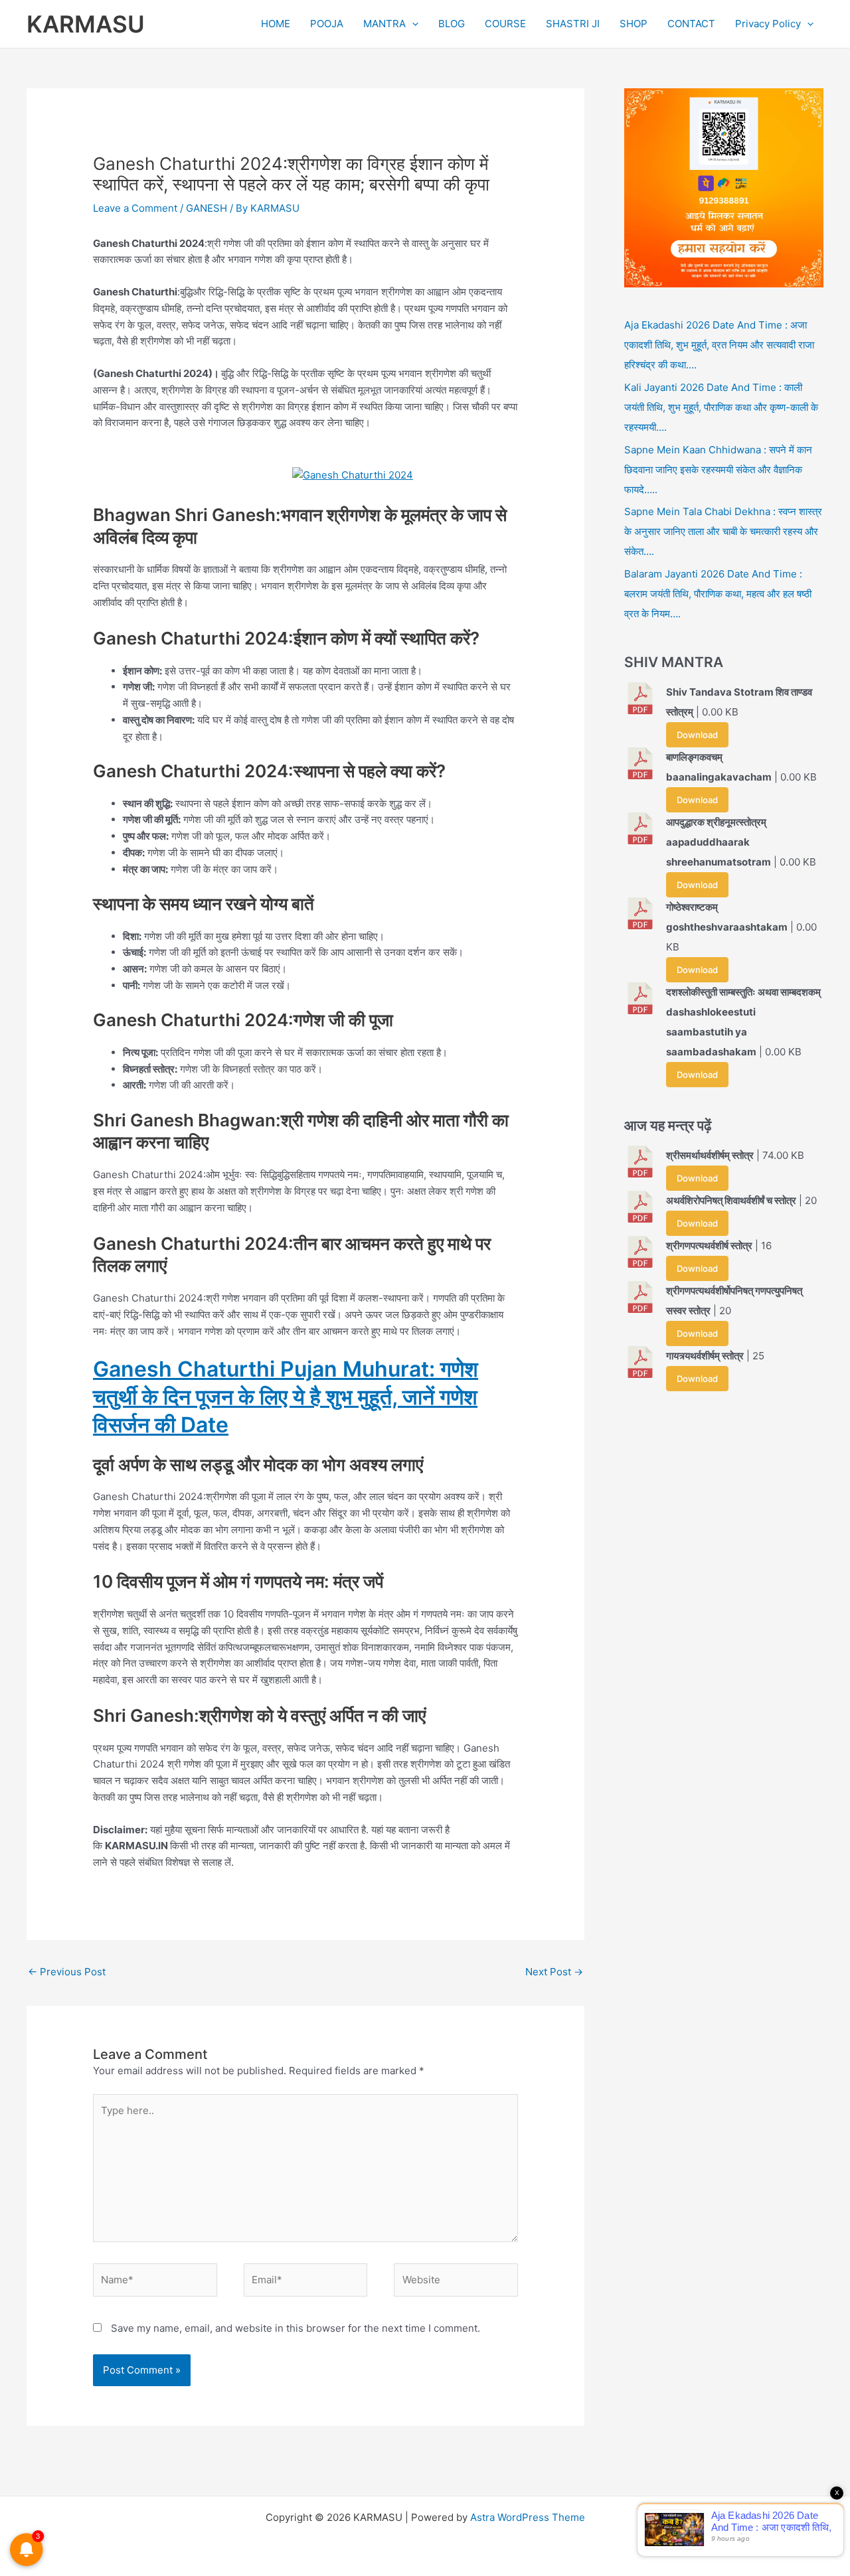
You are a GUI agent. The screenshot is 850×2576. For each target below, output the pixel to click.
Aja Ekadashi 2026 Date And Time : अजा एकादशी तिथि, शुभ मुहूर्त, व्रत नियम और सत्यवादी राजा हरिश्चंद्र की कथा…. (719, 345)
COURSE (505, 24)
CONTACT (691, 24)
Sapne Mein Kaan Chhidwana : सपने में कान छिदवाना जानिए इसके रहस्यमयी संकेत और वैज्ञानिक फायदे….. (718, 470)
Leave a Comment (135, 208)
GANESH (207, 208)
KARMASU (86, 24)
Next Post (554, 1972)
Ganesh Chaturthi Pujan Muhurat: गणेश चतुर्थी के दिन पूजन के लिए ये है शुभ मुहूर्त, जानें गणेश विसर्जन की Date (286, 1397)
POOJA (327, 24)
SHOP (634, 24)
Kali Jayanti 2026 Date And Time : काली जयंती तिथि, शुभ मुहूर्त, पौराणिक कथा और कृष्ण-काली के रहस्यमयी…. (721, 407)
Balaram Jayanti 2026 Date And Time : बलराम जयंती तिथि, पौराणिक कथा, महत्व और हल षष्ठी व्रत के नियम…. (718, 594)
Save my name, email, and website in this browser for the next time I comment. (296, 2328)
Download (697, 735)
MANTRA (384, 24)
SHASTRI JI (573, 24)
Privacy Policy (768, 24)
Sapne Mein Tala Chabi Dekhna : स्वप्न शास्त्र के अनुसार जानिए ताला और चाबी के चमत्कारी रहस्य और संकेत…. (723, 531)
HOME (276, 24)
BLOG (452, 24)
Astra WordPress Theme (528, 2517)
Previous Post (67, 1972)
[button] (412, 24)
